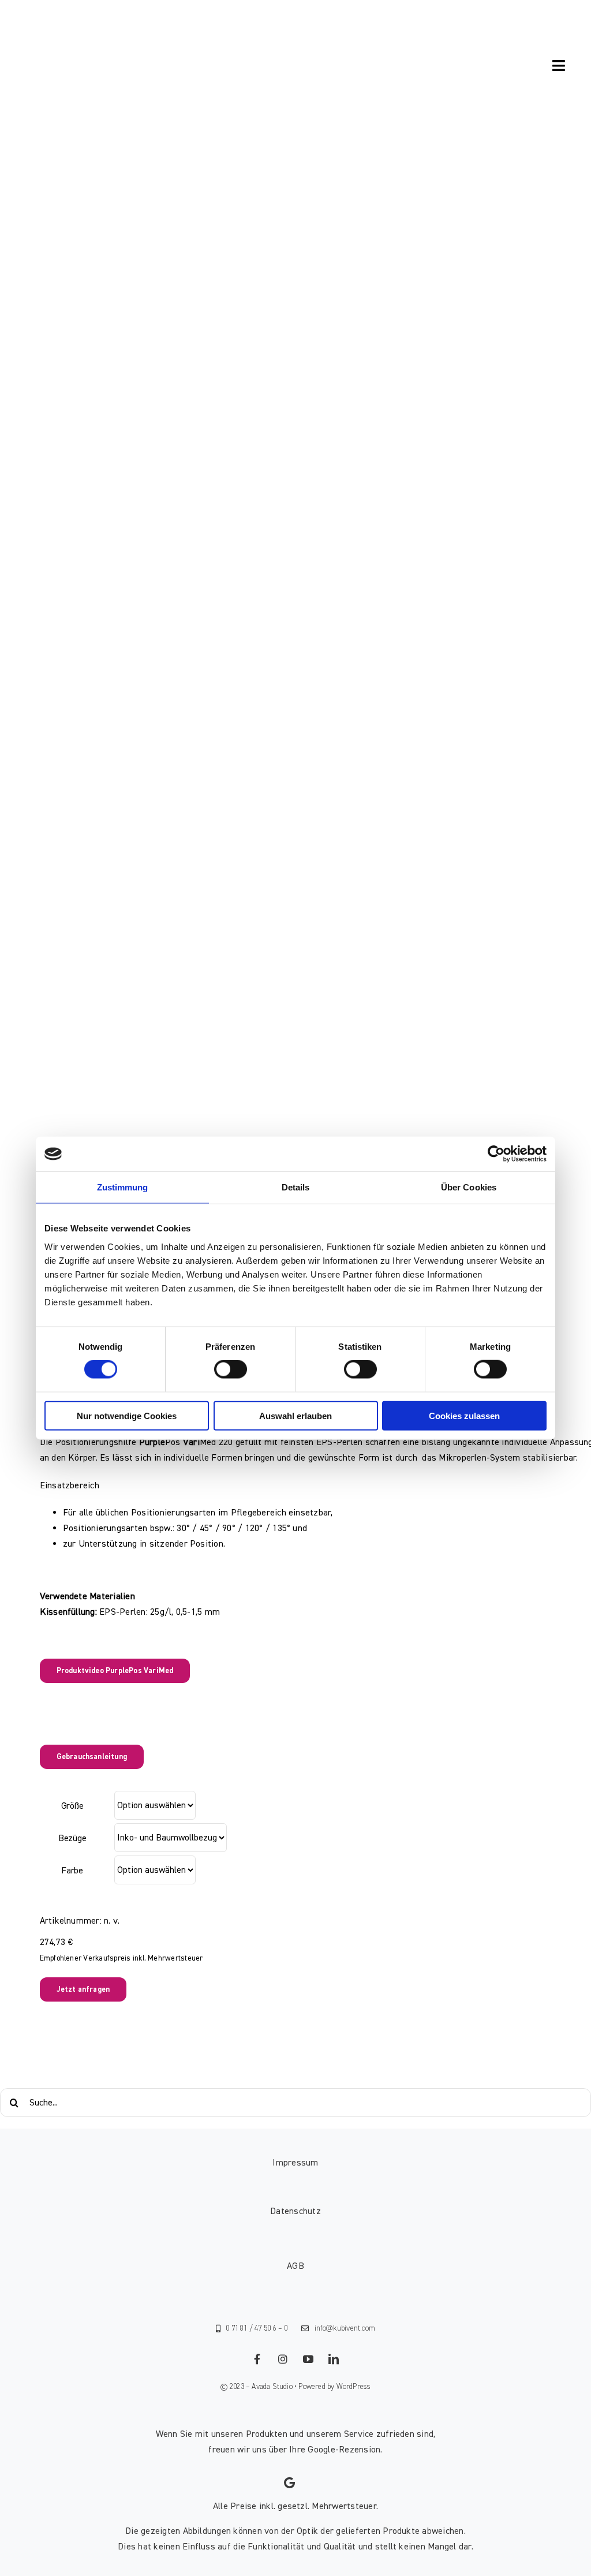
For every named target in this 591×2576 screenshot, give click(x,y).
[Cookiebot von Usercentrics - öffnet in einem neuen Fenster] (496, 1154)
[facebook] (257, 2359)
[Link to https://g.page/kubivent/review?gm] (289, 2483)
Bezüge (72, 1838)
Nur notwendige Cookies (127, 1415)
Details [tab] (296, 1187)
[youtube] (308, 2359)
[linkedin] (334, 2359)
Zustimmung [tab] (123, 1187)
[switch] (231, 1369)
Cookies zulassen (464, 1415)
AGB (295, 2266)
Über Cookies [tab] (469, 1187)
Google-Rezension (344, 2450)
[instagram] (283, 2359)
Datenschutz (295, 2211)
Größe (72, 1806)
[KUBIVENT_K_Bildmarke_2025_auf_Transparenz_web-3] (96, 31)
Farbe (72, 1871)
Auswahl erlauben (295, 1415)
